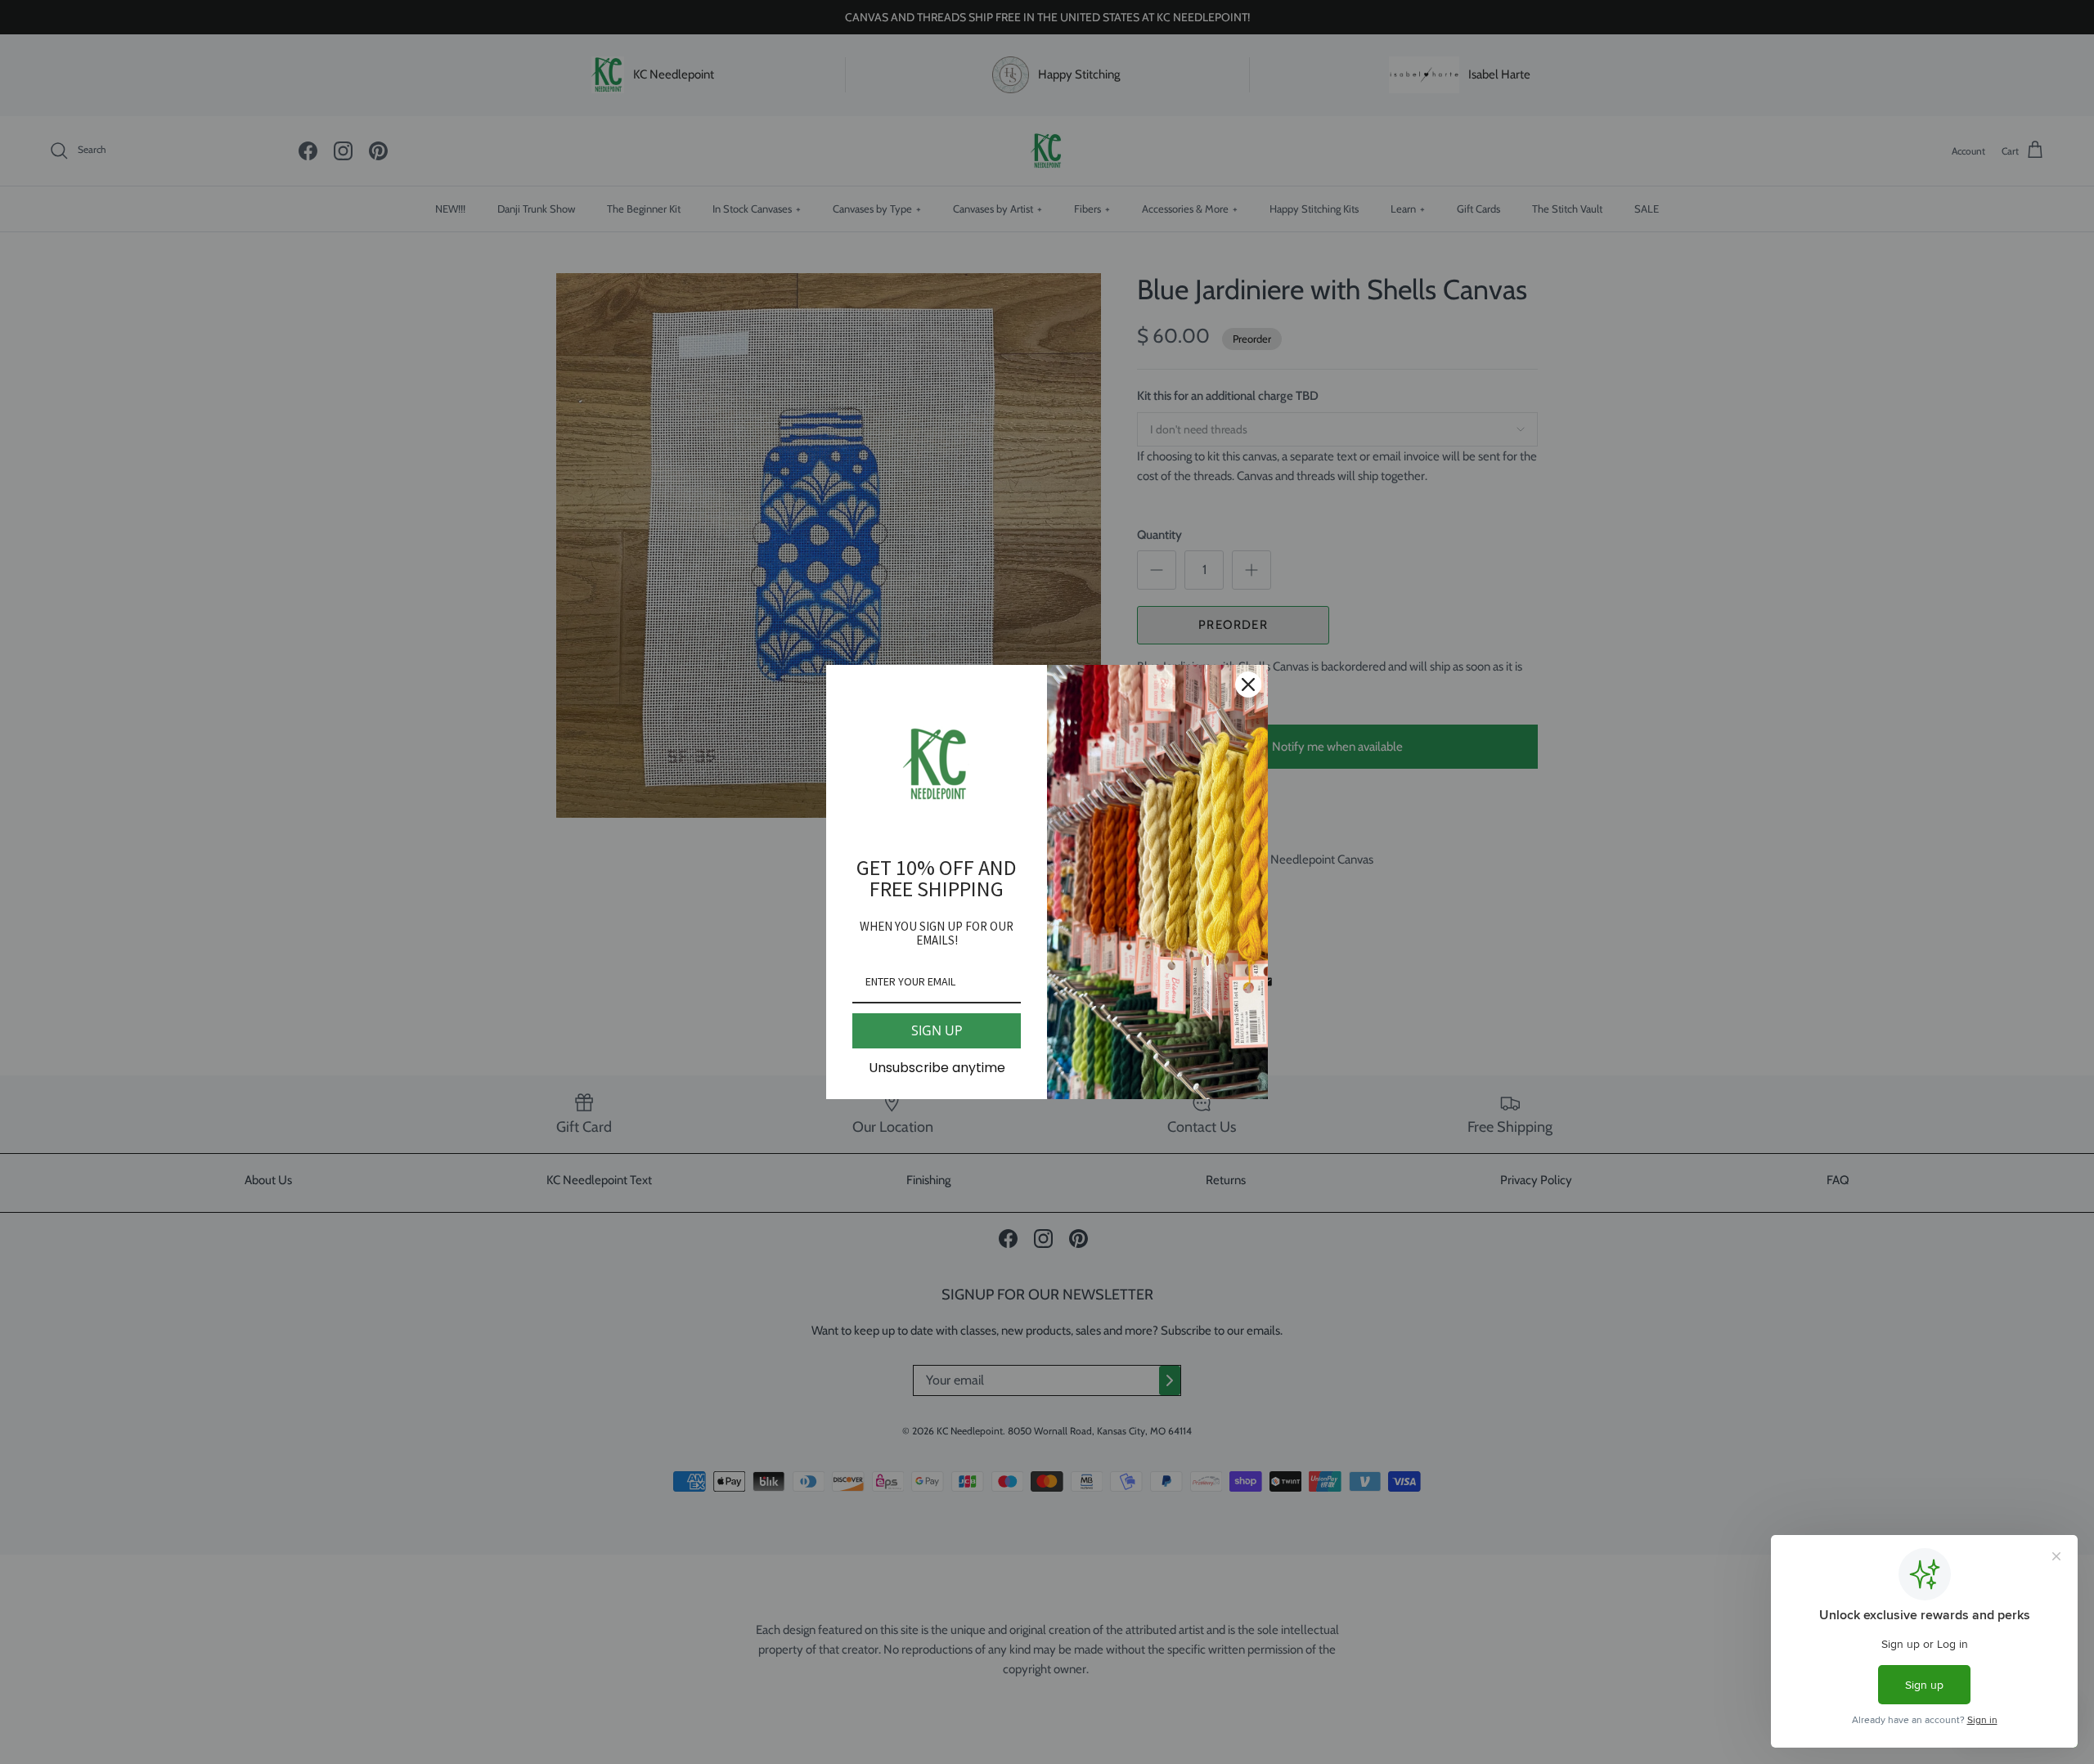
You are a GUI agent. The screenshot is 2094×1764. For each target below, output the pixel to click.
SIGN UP (937, 1030)
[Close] (1248, 685)
